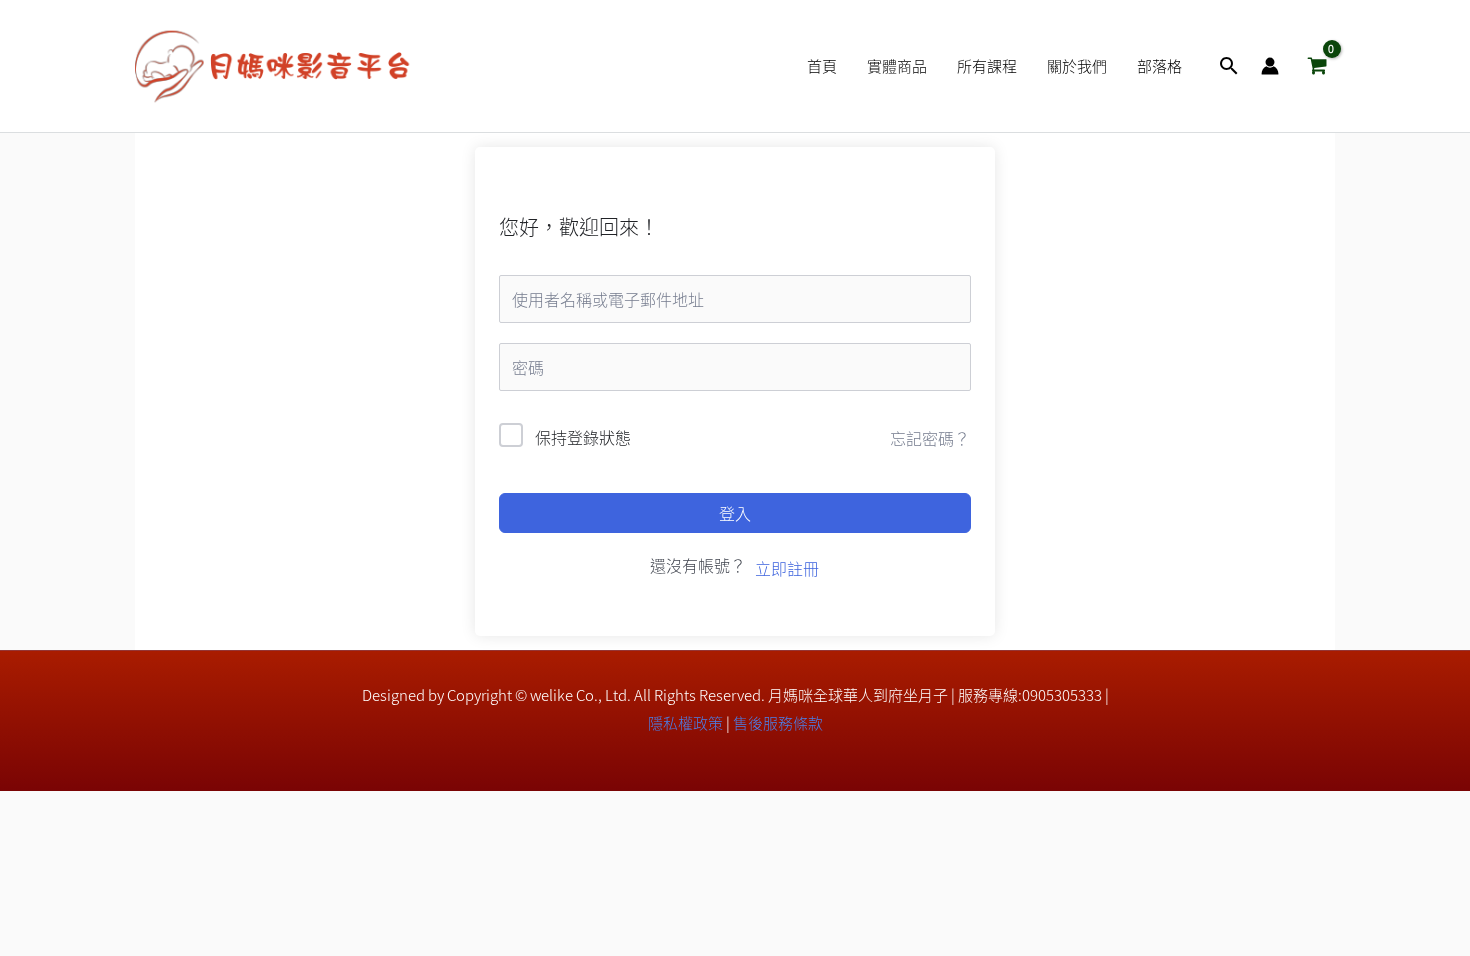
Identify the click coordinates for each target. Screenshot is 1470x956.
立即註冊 (787, 568)
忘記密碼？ (930, 438)
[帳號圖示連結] (1270, 66)
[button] (1229, 65)
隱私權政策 (685, 722)
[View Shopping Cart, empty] (1317, 66)
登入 (735, 513)
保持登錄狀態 (583, 437)
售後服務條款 (778, 722)
